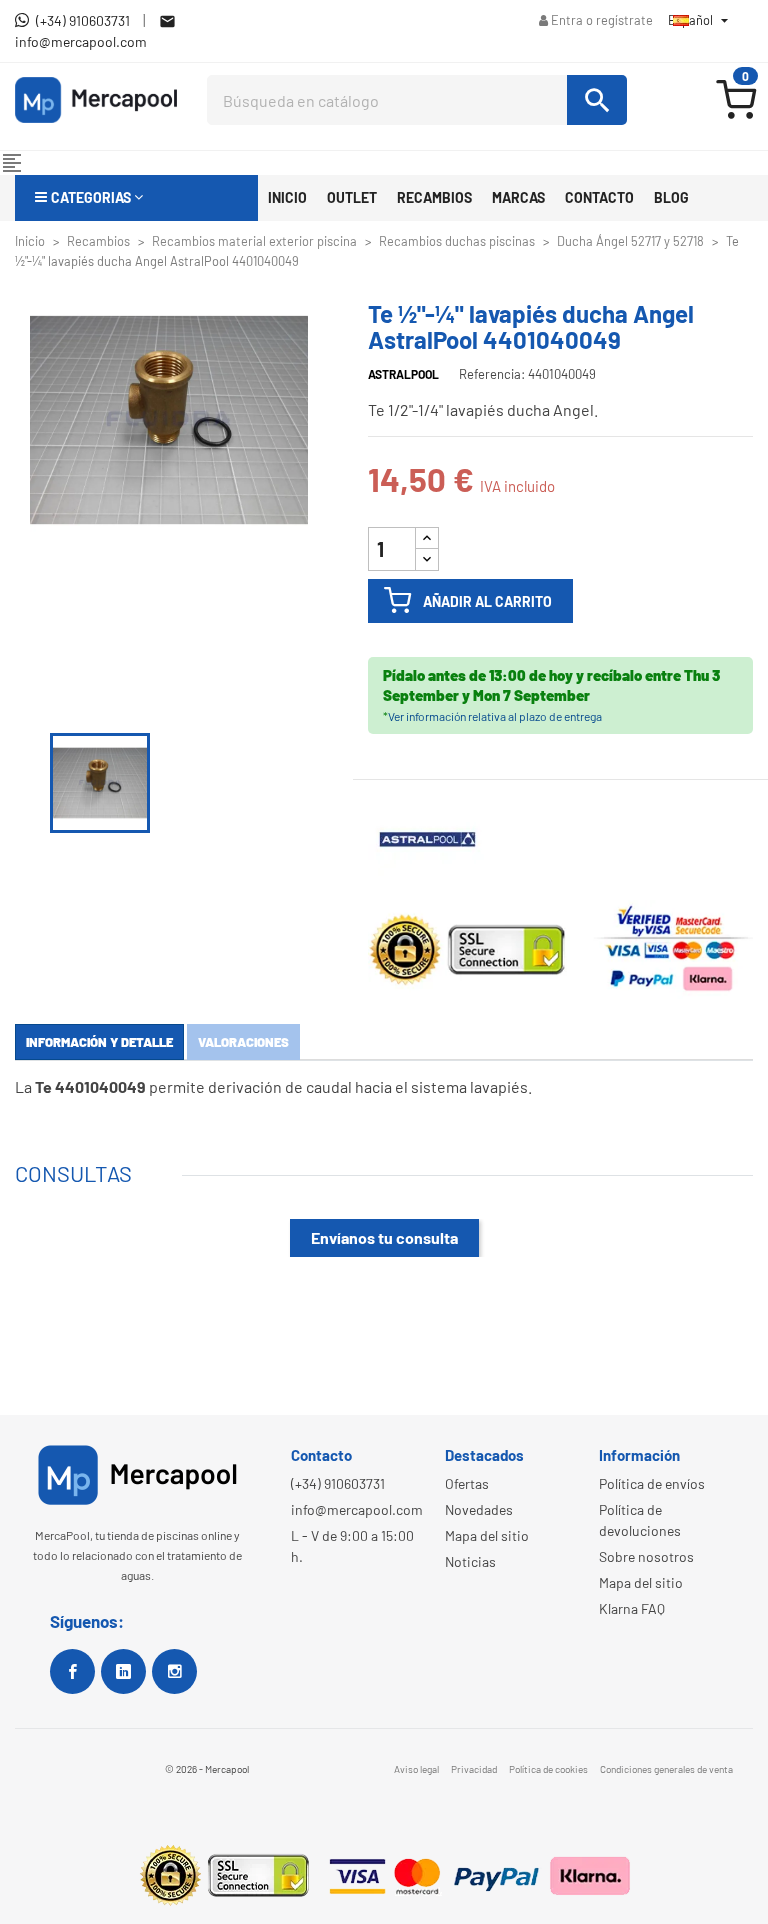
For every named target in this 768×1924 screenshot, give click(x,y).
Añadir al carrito (487, 601)
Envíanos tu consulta (384, 1237)
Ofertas (467, 1483)
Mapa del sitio (487, 1535)
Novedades (479, 1509)
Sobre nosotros (646, 1556)
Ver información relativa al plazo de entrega (495, 716)
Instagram (174, 1671)
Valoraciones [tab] (243, 1042)
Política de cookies (548, 1769)
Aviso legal (416, 1769)
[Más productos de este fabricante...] (428, 838)
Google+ (123, 1671)
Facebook (72, 1671)
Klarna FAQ (632, 1608)
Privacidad (474, 1769)
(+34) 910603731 (338, 1483)
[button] (136, 198)
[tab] (99, 1042)
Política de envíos (652, 1483)
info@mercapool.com (357, 1509)
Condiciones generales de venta (666, 1769)
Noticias (470, 1561)
